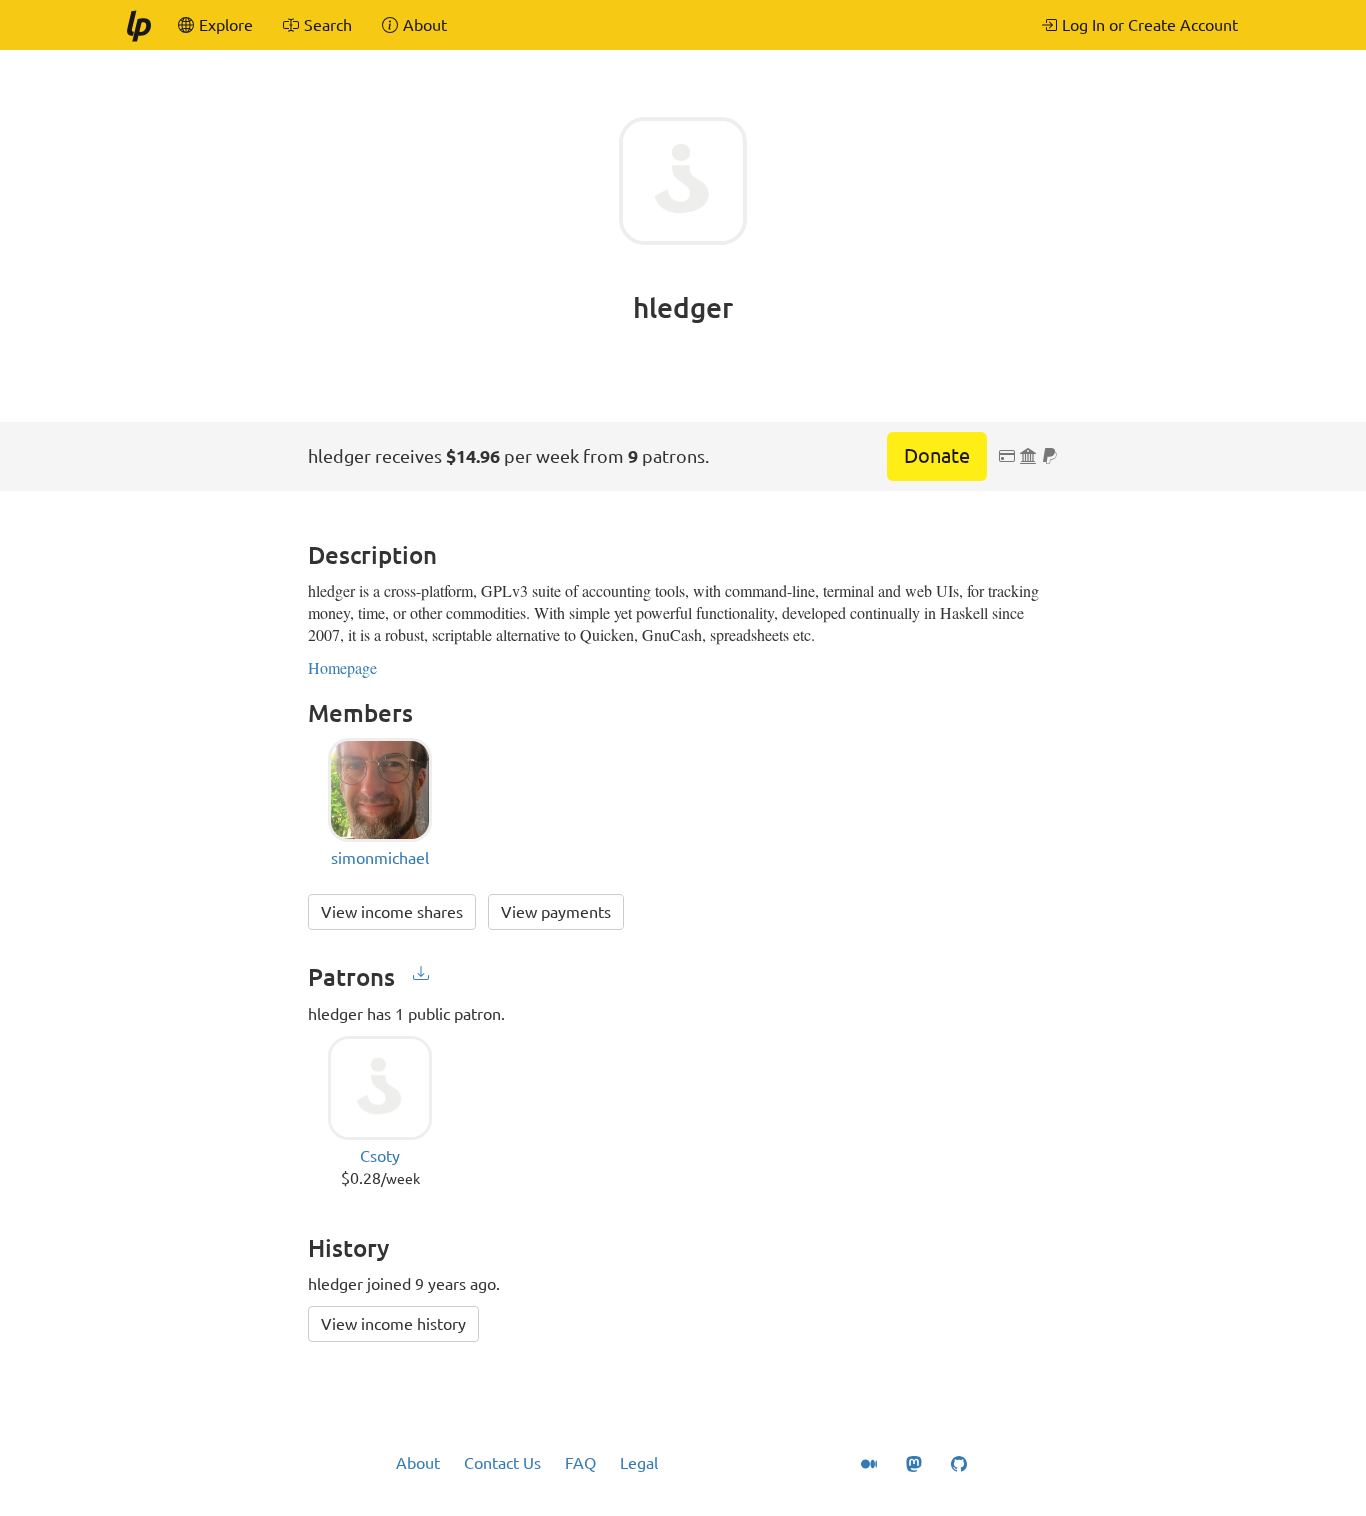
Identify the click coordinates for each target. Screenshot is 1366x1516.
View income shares (392, 912)
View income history (393, 1324)
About (418, 1463)
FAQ (580, 1463)
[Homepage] (138, 25)
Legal (639, 1463)
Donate (937, 455)
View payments (556, 912)
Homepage (342, 667)
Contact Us (502, 1463)
